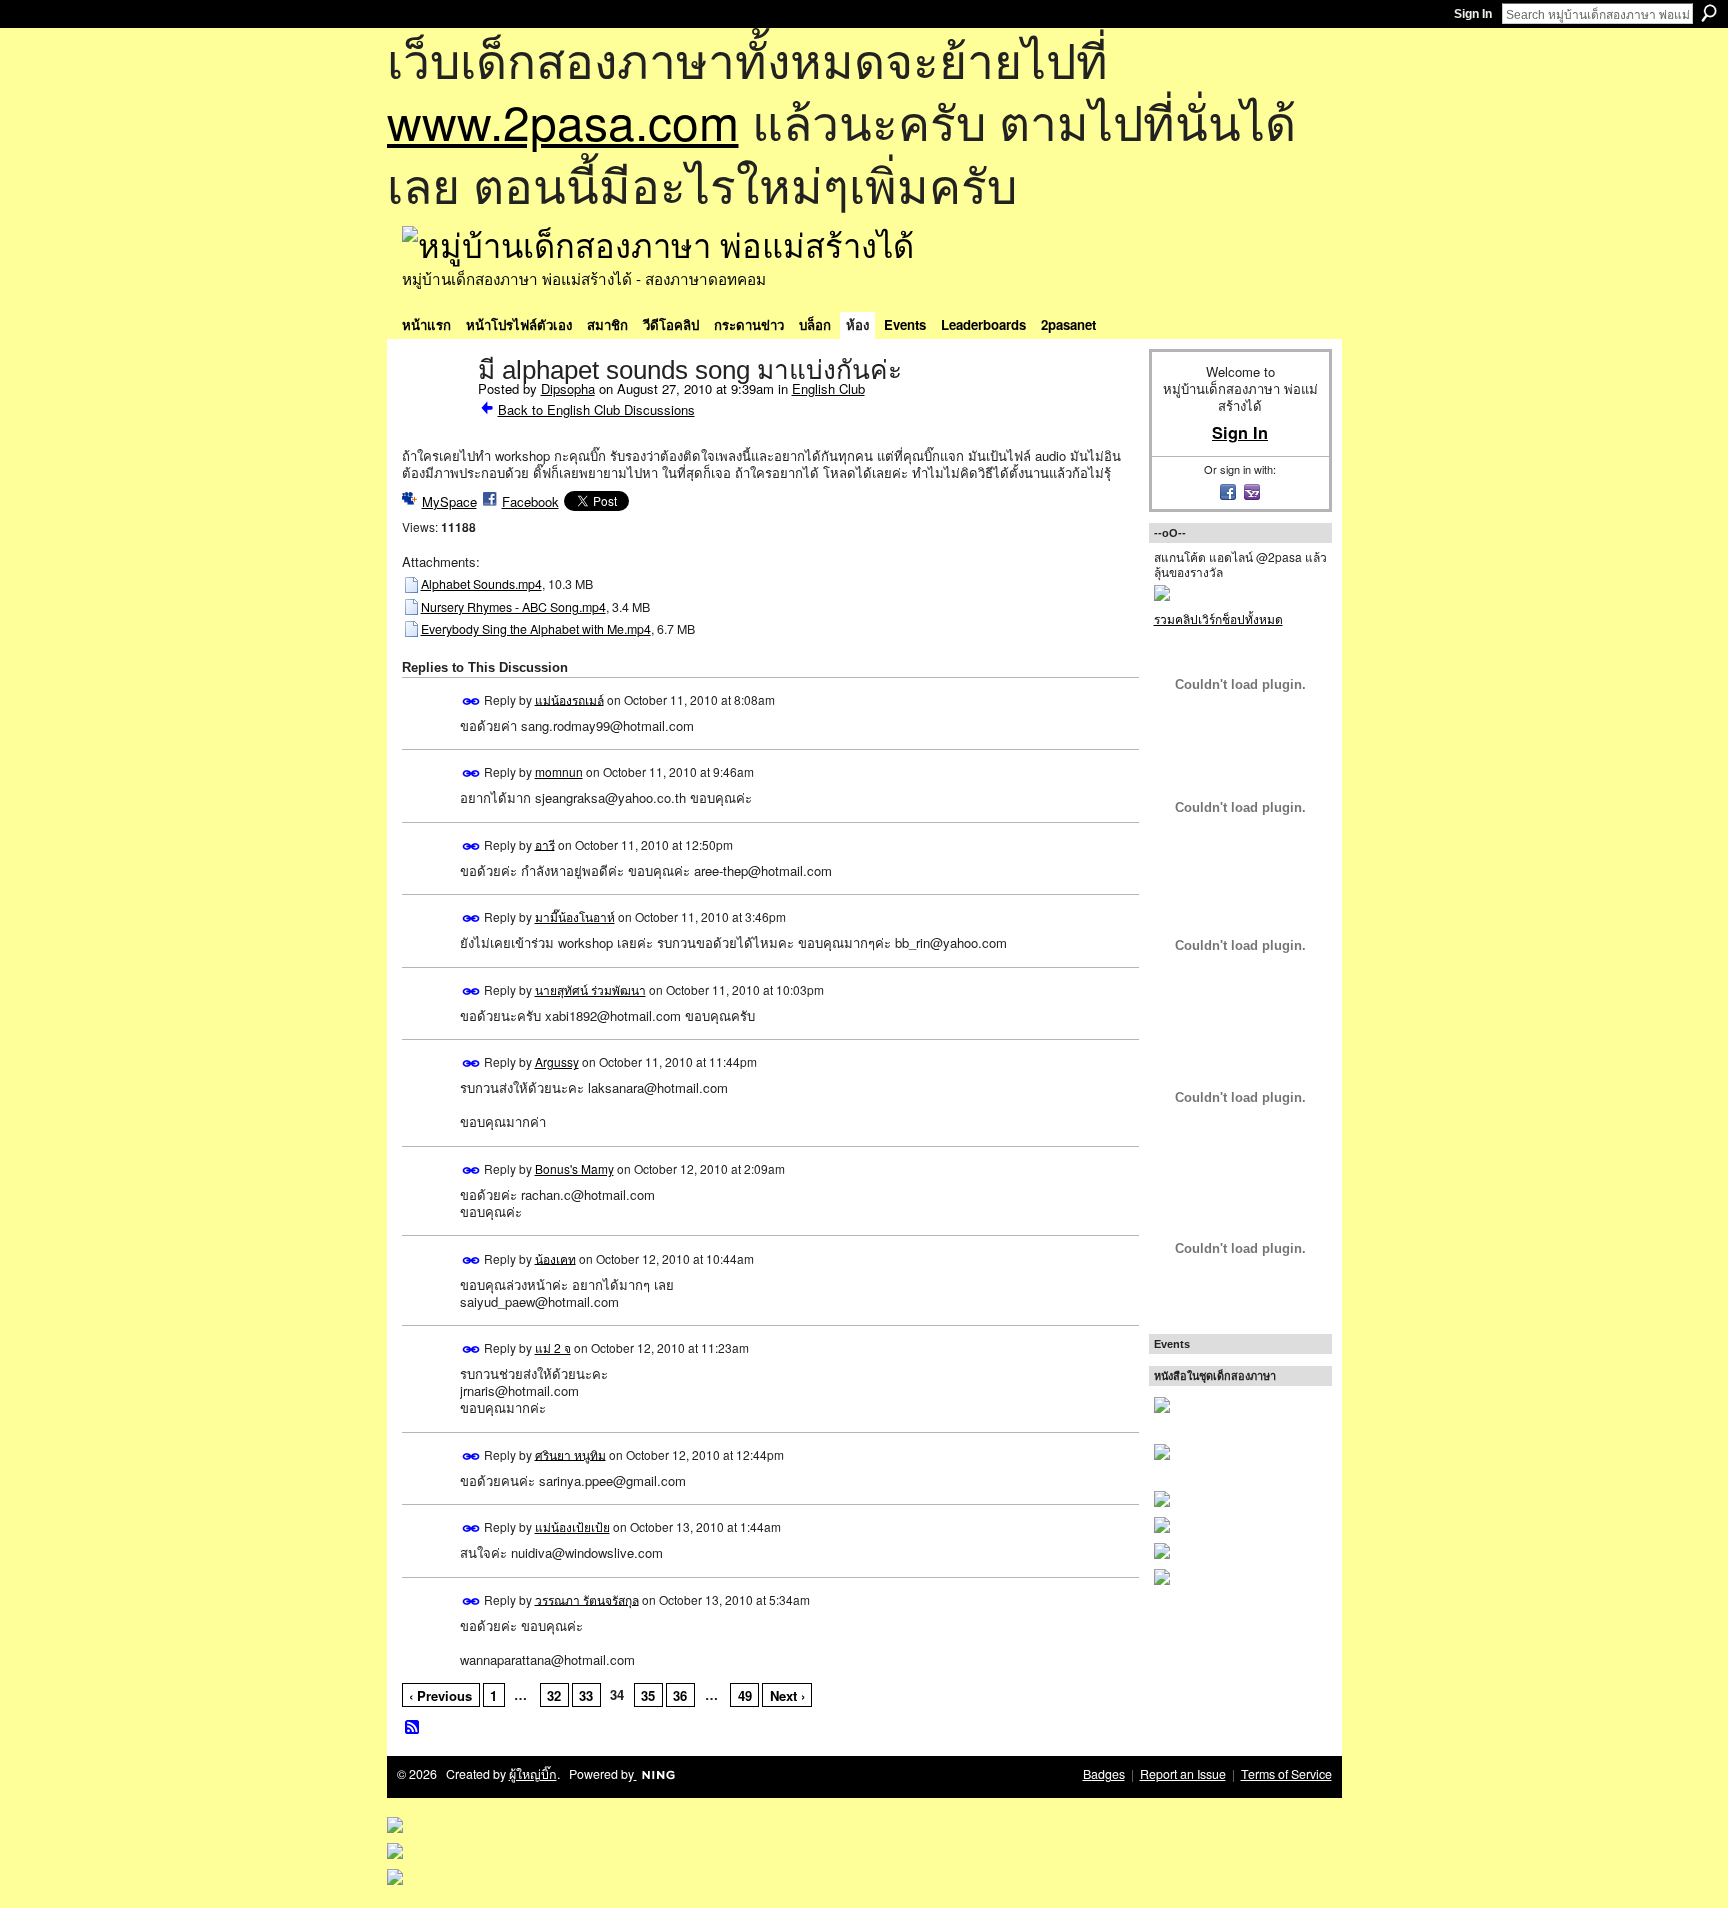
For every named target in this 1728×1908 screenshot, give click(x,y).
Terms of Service (1286, 1774)
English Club (828, 388)
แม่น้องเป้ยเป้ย (572, 1526)
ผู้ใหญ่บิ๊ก (533, 1774)
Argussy (557, 1061)
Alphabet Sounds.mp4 (481, 584)
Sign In (1473, 14)
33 (586, 1695)
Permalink (471, 701)
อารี (545, 843)
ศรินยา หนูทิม (570, 1453)
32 (554, 1695)
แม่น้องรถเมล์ (569, 698)
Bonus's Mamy (574, 1168)
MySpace (449, 501)
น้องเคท (555, 1257)
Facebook (530, 501)
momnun (559, 771)
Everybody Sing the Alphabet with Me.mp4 (536, 629)
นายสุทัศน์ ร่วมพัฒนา (590, 989)
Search (1709, 13)
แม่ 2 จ (553, 1347)
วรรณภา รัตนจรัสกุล (587, 1598)
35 (648, 1695)
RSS (413, 1728)
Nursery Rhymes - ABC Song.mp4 (513, 607)
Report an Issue (1183, 1774)
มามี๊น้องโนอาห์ (575, 916)
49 (745, 1695)
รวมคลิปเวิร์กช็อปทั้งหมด (1218, 618)
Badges (1104, 1774)
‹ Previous (440, 1695)
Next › (787, 1695)
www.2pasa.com (563, 120)
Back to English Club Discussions (596, 409)
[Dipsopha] (434, 412)
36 (680, 1695)
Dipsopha (568, 388)
